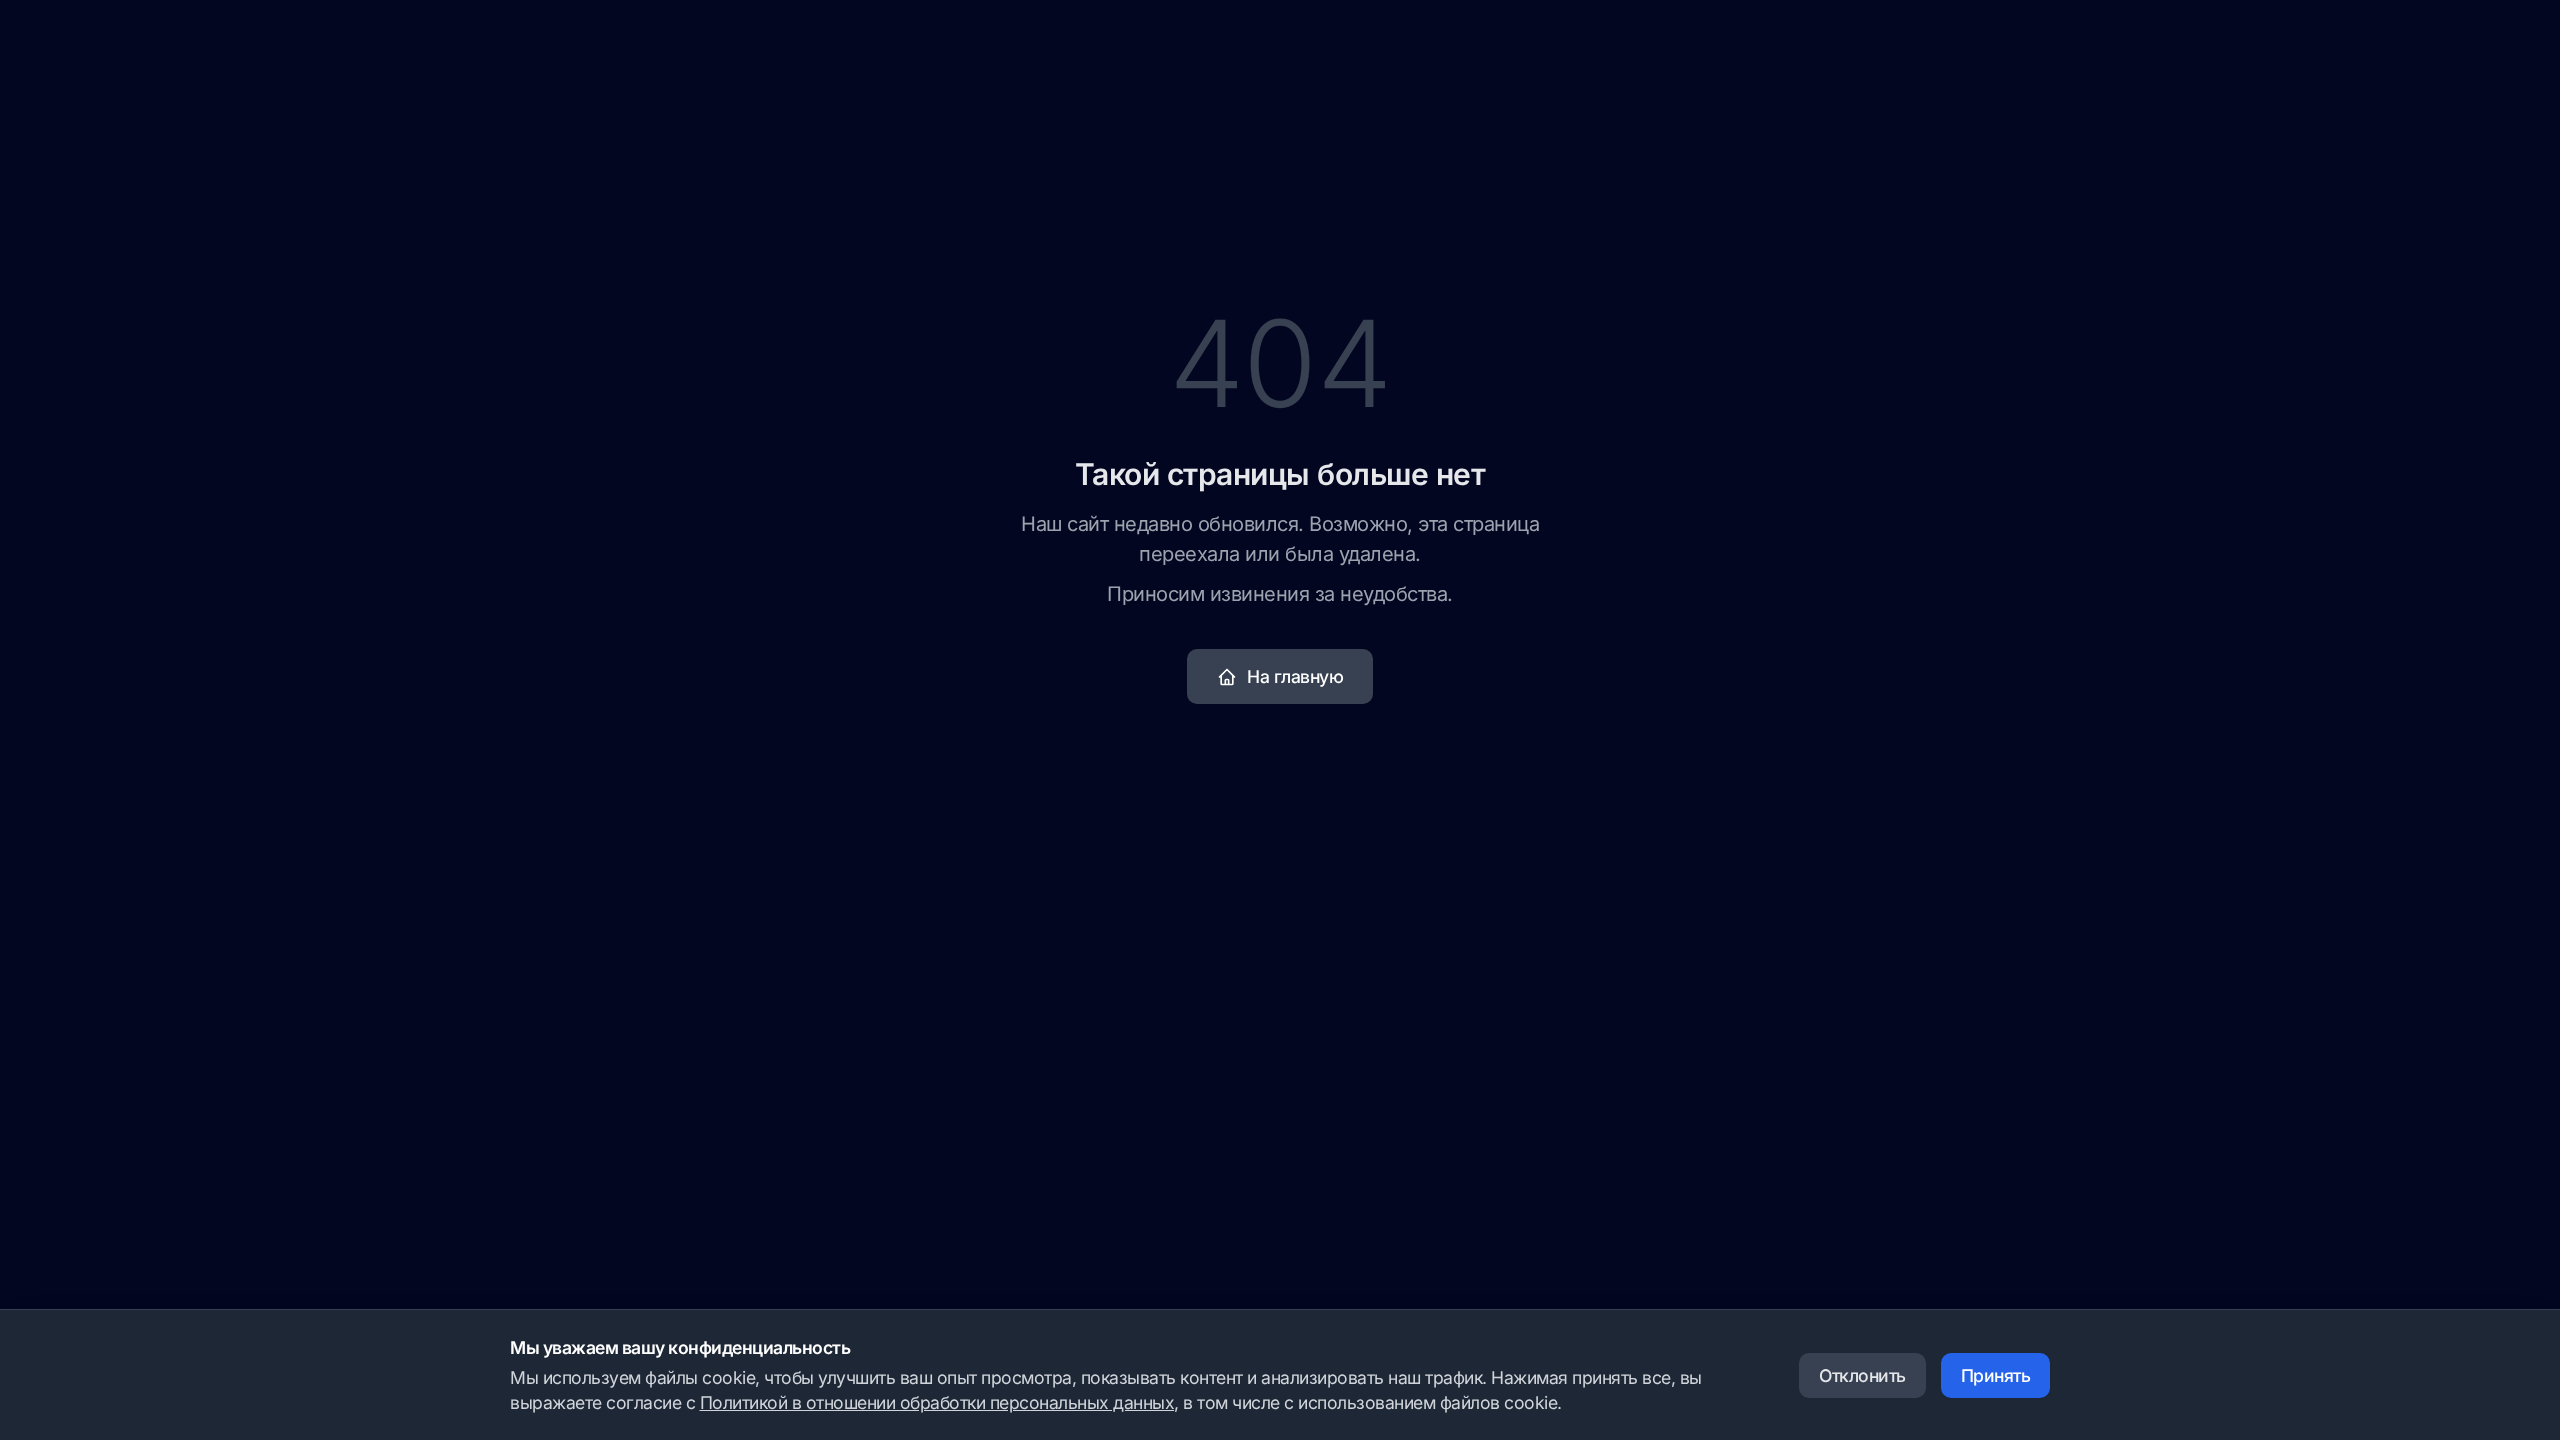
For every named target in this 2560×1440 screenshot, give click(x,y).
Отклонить (1862, 1375)
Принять (1996, 1375)
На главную (1295, 676)
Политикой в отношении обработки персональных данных (937, 1402)
